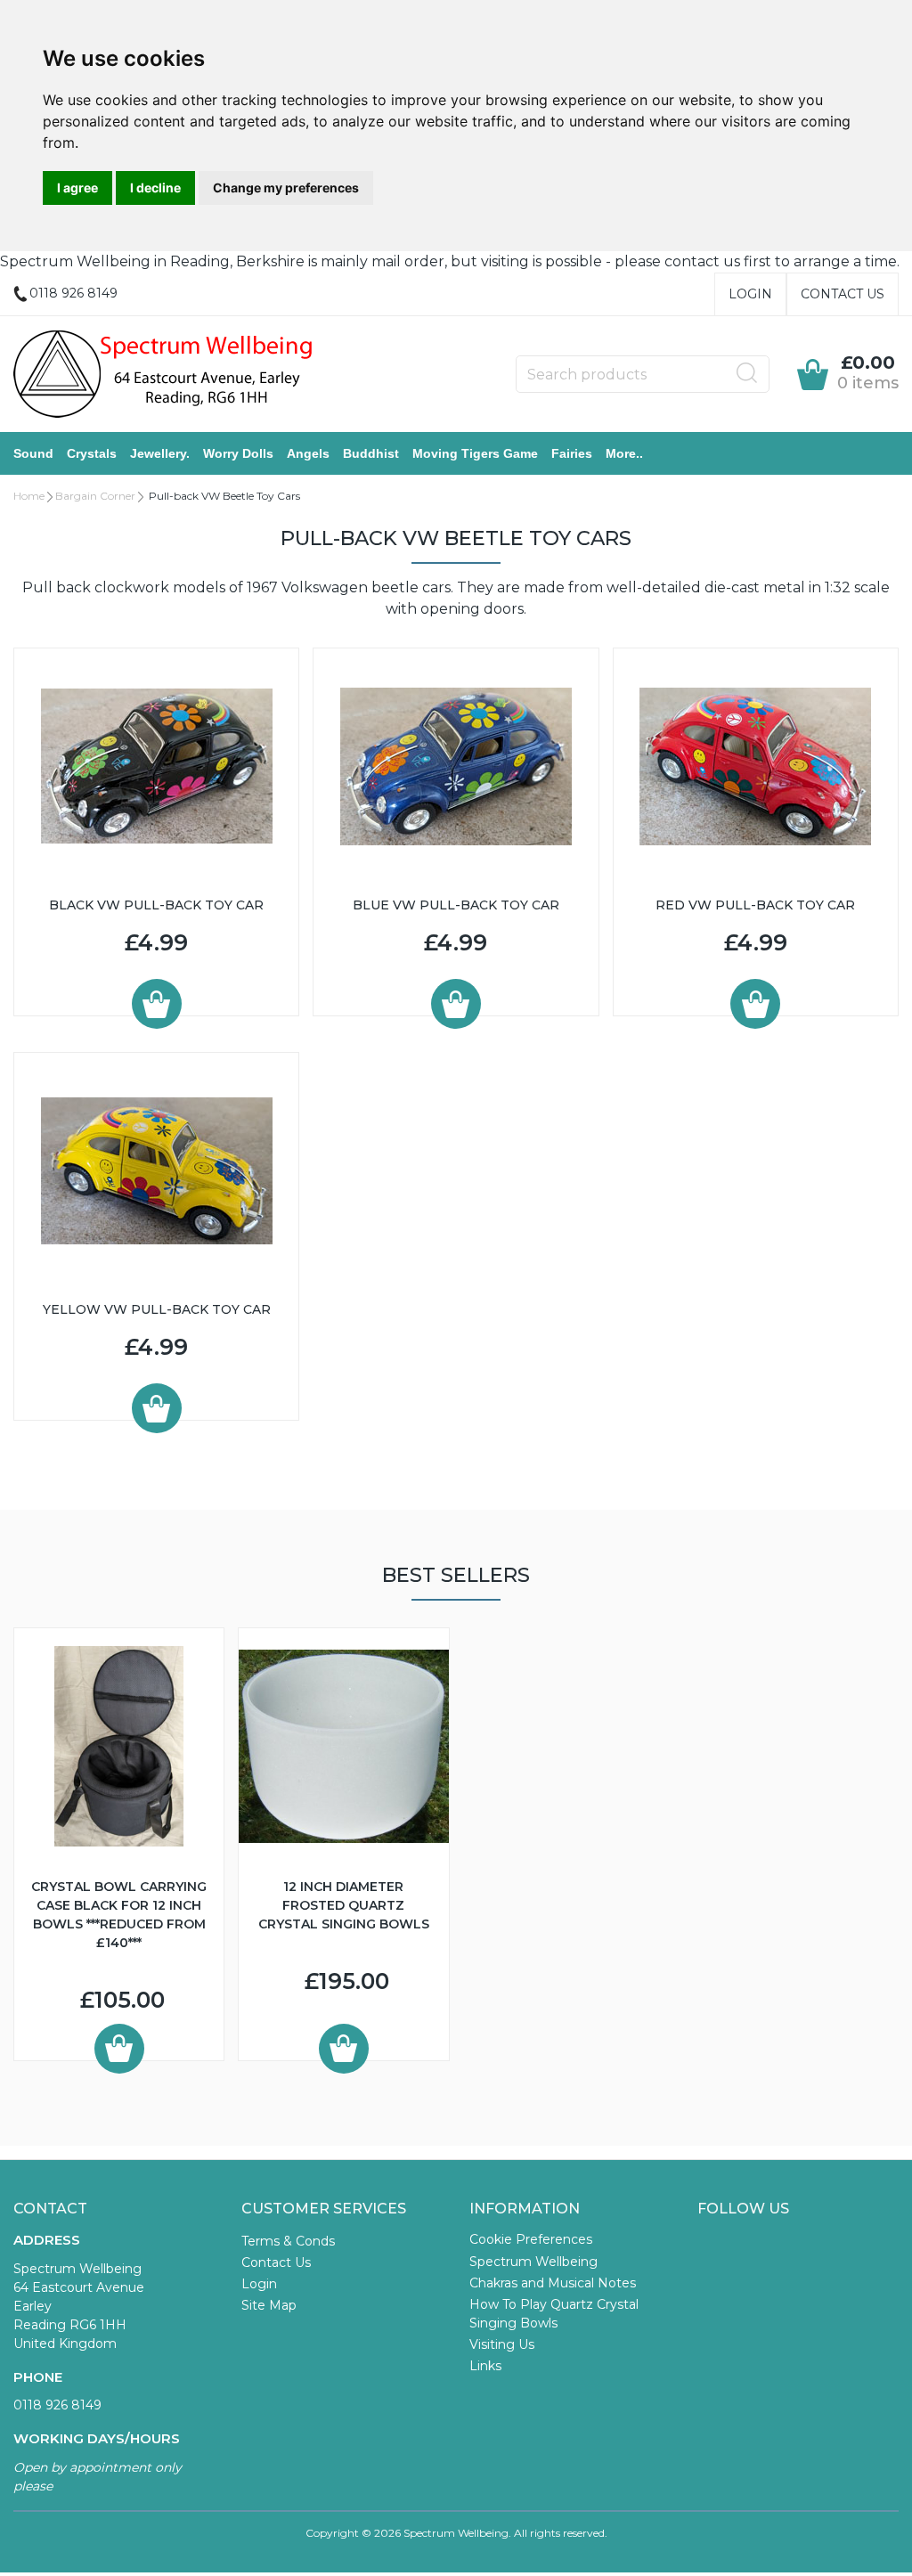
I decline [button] (155, 187)
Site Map (269, 2305)
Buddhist (371, 453)
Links (485, 2366)
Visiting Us (502, 2344)
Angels (308, 453)
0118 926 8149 (57, 2405)
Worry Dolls (238, 453)
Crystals (92, 453)
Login (750, 294)
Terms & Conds (288, 2241)
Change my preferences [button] (286, 187)
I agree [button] (77, 187)
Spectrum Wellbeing (533, 2262)
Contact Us (843, 294)
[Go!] (747, 373)
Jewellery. (160, 453)
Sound (33, 453)
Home (29, 496)
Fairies (572, 453)
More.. (624, 453)
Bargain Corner (95, 496)
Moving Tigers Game (475, 453)
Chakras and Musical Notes (553, 2283)
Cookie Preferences (531, 2239)
